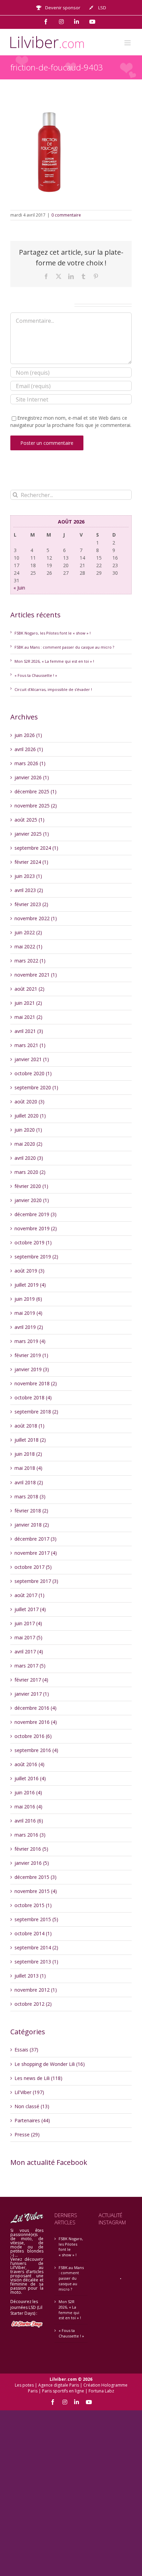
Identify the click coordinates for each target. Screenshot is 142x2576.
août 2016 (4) (29, 1764)
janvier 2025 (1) (32, 834)
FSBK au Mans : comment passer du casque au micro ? (64, 647)
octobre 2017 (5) (33, 1567)
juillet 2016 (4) (30, 1778)
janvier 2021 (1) (32, 1059)
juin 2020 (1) (28, 1130)
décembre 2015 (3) (35, 1877)
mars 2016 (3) (30, 1835)
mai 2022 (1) (28, 946)
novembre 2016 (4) (36, 1722)
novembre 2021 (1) (36, 975)
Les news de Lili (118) (38, 2078)
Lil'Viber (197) (29, 2092)
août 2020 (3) (29, 1102)
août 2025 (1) (29, 820)
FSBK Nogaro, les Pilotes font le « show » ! (53, 633)
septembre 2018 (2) (36, 1412)
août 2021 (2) (29, 989)
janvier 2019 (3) (32, 1369)
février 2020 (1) (31, 1186)
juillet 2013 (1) (30, 1976)
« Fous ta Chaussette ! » (36, 675)
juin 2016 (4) (28, 1792)
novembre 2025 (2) (36, 806)
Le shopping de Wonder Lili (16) (50, 2064)
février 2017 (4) (31, 1680)
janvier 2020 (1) (32, 1200)
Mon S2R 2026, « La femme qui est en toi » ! (54, 661)
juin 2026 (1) (28, 735)
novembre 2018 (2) (36, 1383)
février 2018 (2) (31, 1511)
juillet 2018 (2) (30, 1440)
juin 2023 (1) (28, 876)
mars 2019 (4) (30, 1341)
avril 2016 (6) (29, 1821)
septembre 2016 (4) (36, 1750)
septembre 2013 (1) (36, 1962)
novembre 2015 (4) (36, 1891)
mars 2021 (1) (30, 1045)
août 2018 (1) (29, 1426)
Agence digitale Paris (59, 2385)
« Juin (19, 588)
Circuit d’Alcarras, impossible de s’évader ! (53, 689)
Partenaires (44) (32, 2120)
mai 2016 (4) (28, 1807)
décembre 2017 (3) (35, 1539)
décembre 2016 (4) (35, 1708)
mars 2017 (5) (30, 1666)
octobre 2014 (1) (33, 1933)
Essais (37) (26, 2050)
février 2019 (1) (31, 1355)
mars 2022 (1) (30, 961)
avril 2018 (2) (29, 1482)
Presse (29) (27, 2134)
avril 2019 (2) (29, 1327)
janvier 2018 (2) (32, 1525)
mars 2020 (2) (30, 1172)
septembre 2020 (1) (36, 1087)
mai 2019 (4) (28, 1313)
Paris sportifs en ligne (63, 2391)
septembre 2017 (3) (36, 1581)
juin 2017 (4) (28, 1623)
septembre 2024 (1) (36, 848)
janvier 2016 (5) (32, 1863)
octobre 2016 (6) (33, 1736)
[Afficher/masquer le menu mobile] (128, 43)
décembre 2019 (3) (35, 1214)
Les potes (24, 2385)
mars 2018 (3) (30, 1496)
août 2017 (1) (29, 1595)
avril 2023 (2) (29, 890)
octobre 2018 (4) (33, 1397)
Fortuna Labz (101, 2391)
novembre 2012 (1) (36, 1990)
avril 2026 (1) (29, 749)
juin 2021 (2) (28, 1003)
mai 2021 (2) (28, 1017)
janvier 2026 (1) (32, 777)
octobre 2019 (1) (33, 1242)
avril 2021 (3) (29, 1031)
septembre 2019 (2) (36, 1257)
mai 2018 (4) (28, 1468)
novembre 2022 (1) (36, 918)
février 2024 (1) (31, 862)
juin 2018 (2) (28, 1454)
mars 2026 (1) (30, 763)
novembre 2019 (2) (36, 1228)
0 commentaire (66, 215)
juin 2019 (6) (28, 1299)
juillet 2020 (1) (30, 1116)
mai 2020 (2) (28, 1144)
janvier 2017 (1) (32, 1694)
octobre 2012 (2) (33, 2004)
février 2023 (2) (31, 904)
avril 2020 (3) (29, 1158)
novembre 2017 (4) (36, 1553)
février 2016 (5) (31, 1849)
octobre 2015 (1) (33, 1905)
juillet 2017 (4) (30, 1609)
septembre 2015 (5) (36, 1919)
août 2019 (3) (29, 1271)
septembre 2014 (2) (36, 1947)
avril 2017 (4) (29, 1652)
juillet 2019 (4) (30, 1285)
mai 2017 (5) (28, 1637)
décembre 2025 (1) (35, 791)
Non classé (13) (32, 2106)
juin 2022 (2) (28, 932)
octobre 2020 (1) (33, 1073)
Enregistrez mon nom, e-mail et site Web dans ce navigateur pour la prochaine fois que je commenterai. (71, 421)
